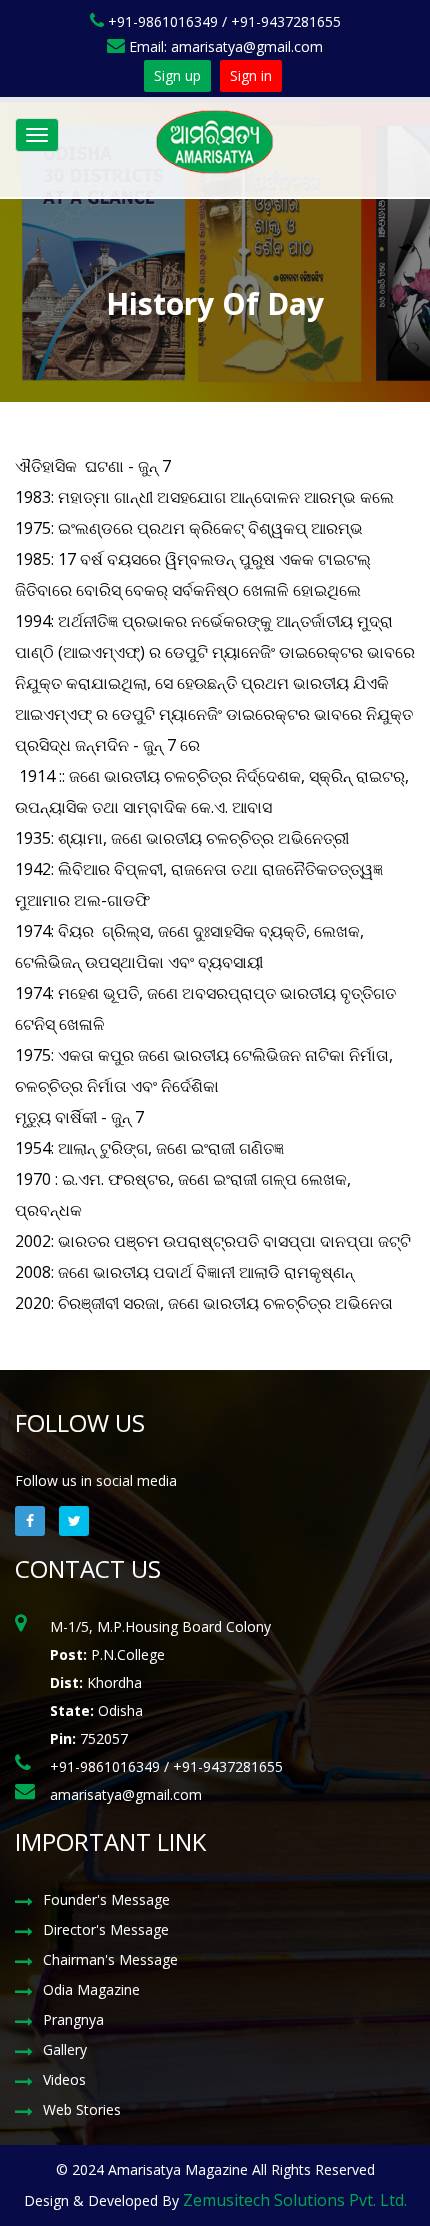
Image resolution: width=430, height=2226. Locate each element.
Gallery (65, 2049)
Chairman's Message (110, 1959)
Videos (64, 2079)
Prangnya (73, 2019)
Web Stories (82, 2109)
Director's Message (106, 1929)
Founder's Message (106, 1899)
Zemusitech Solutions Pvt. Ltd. (295, 2200)
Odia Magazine (91, 1989)
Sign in (251, 75)
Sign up (177, 75)
